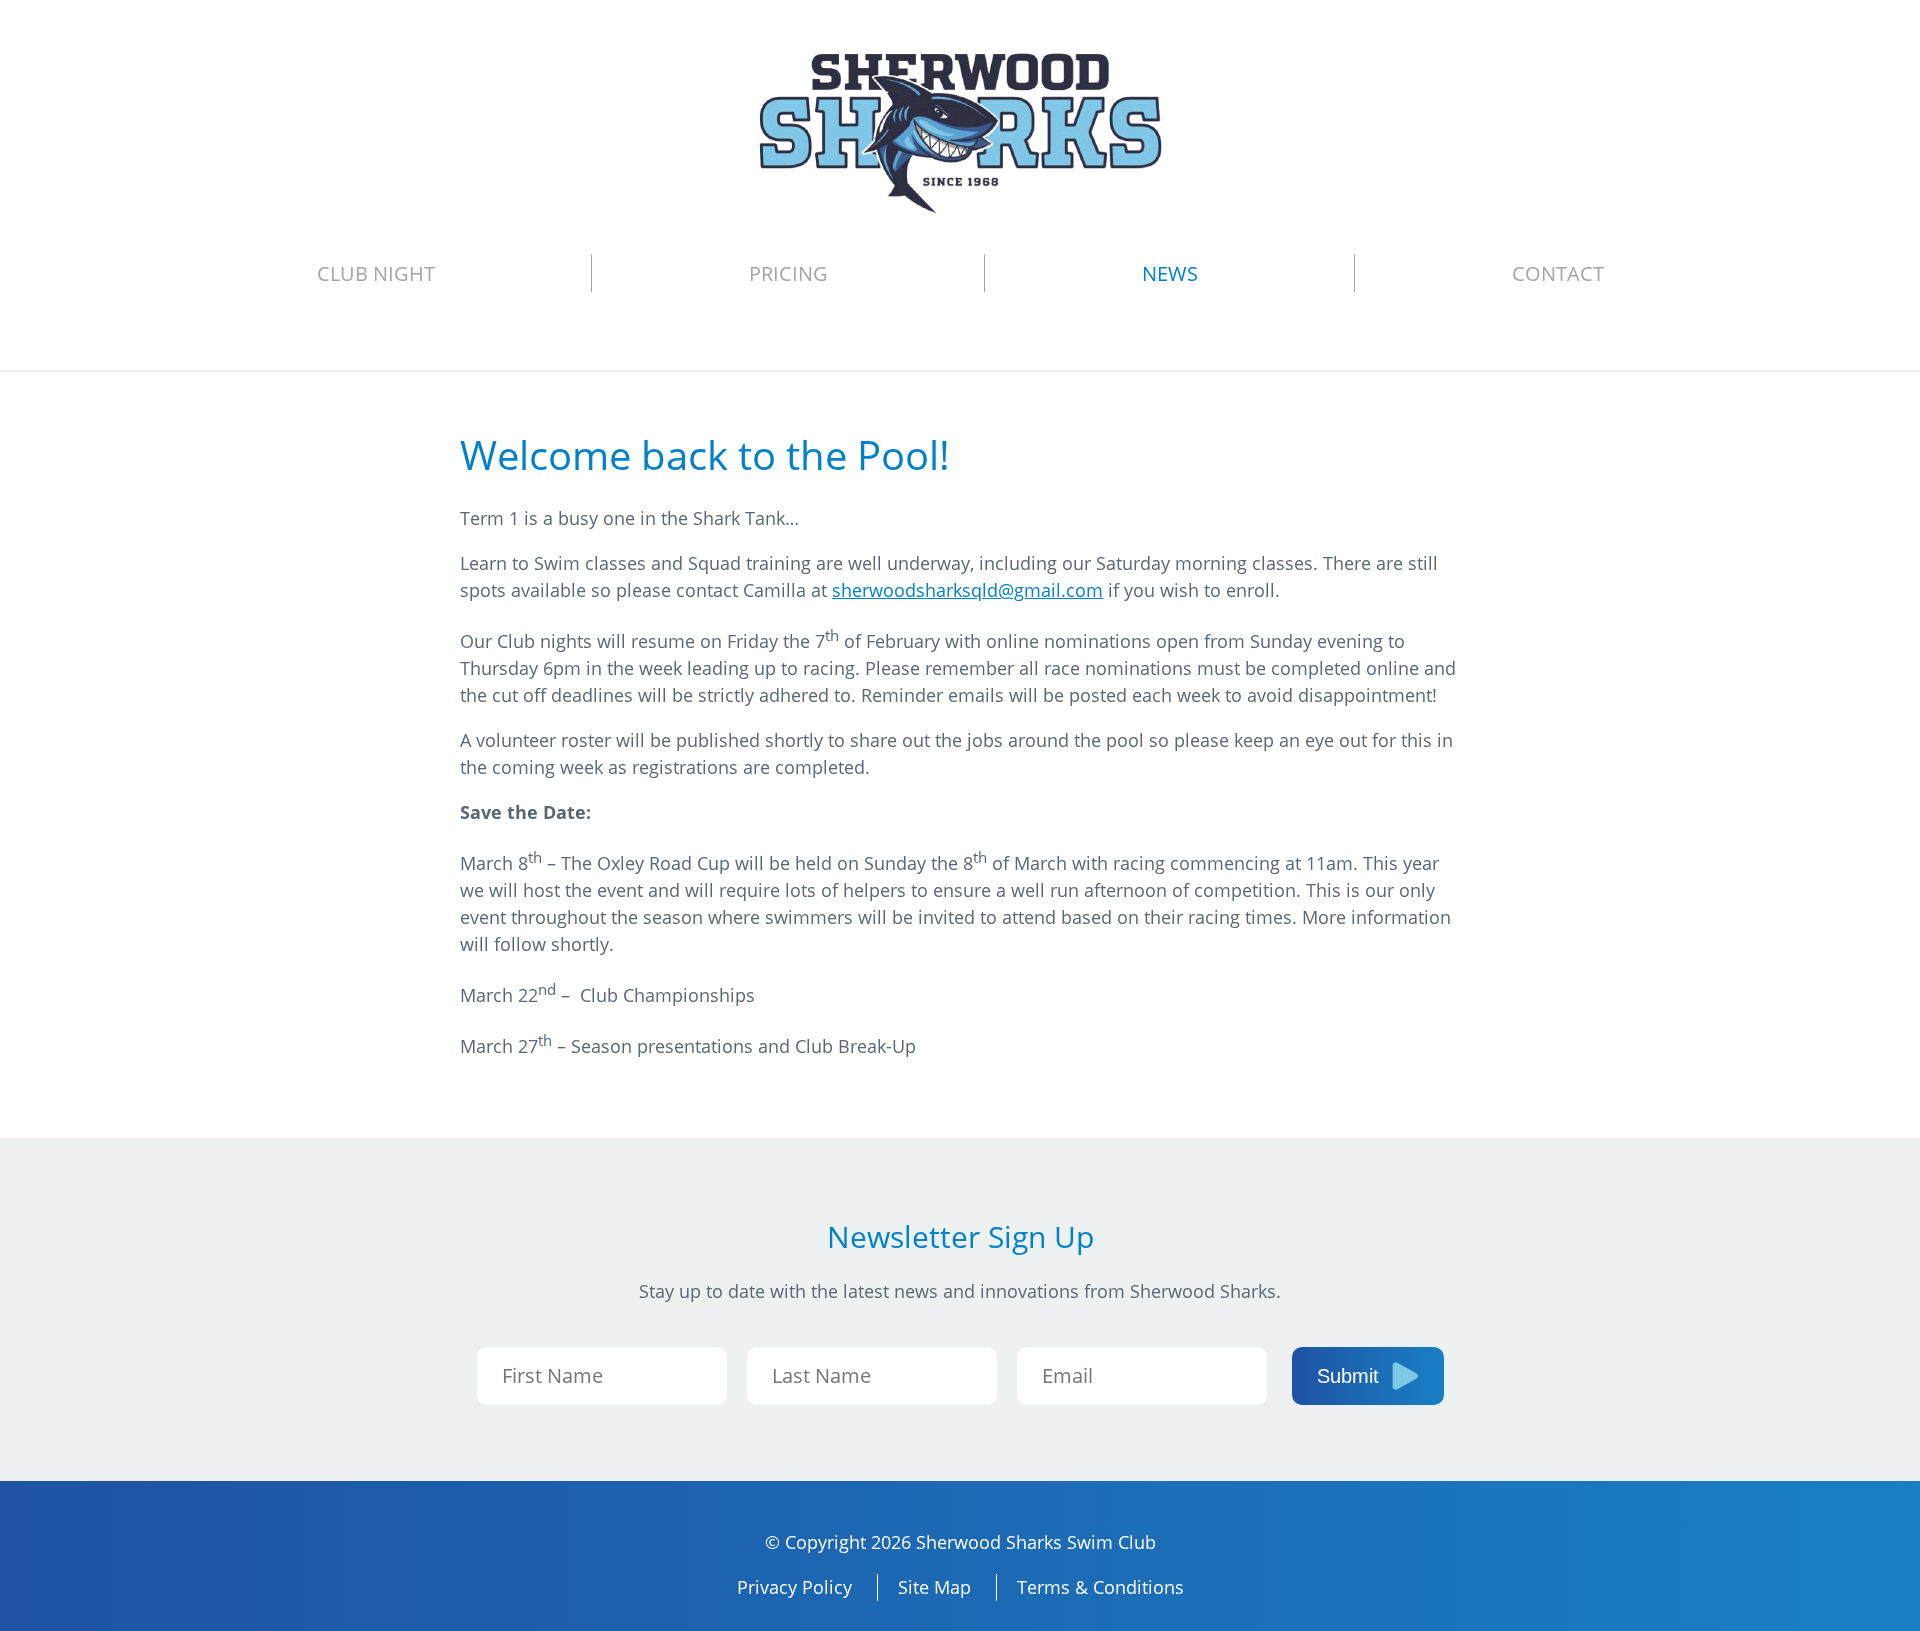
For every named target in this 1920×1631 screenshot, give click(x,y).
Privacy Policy (794, 1587)
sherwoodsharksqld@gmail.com (967, 590)
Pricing (788, 273)
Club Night (376, 273)
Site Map (934, 1587)
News (1170, 273)
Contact (1558, 273)
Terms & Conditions (1100, 1587)
